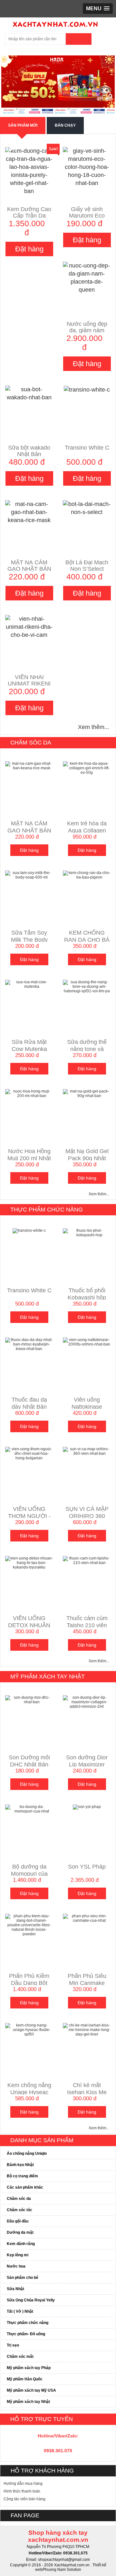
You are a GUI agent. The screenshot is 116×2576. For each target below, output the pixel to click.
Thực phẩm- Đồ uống (26, 2334)
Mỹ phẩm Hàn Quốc (25, 2379)
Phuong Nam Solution (62, 2570)
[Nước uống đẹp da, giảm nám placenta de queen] (87, 277)
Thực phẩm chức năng (47, 1210)
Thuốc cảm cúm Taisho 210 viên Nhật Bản (87, 1625)
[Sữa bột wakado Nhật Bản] (29, 393)
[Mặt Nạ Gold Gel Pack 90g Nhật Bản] (87, 1093)
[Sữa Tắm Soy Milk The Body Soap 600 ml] (29, 875)
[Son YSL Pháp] (87, 1807)
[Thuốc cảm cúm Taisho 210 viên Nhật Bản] (87, 1560)
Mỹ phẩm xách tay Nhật (48, 1677)
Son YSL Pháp (87, 1867)
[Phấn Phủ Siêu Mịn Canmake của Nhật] (87, 1918)
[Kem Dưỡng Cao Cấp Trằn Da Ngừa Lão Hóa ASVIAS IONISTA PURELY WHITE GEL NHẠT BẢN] (29, 171)
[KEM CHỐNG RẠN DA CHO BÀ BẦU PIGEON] (87, 875)
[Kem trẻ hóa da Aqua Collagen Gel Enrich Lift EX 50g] (87, 768)
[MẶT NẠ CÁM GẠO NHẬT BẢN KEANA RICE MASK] (29, 512)
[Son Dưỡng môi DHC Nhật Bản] (29, 1699)
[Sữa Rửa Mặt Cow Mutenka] (29, 984)
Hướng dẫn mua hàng (23, 2484)
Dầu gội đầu (18, 2221)
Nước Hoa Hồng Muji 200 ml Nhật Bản (29, 1158)
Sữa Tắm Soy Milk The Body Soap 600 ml (29, 940)
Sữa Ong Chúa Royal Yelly (31, 2300)
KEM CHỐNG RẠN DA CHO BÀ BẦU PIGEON (87, 940)
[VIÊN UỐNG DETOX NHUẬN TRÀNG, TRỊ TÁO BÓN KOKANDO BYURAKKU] (29, 1562)
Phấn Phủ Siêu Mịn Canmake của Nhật (87, 1983)
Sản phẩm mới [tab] (23, 125)
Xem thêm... (94, 727)
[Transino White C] (87, 389)
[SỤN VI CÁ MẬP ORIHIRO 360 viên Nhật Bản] (87, 1451)
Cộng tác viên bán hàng (24, 2499)
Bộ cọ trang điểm (22, 2176)
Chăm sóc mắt (20, 2357)
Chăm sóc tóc (19, 2210)
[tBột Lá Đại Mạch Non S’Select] (87, 508)
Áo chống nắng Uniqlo (27, 2153)
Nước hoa (16, 2266)
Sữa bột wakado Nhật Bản (29, 451)
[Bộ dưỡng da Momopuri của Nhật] (29, 1809)
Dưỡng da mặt (20, 2232)
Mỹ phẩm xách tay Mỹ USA (31, 2390)
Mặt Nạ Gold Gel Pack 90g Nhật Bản (87, 1158)
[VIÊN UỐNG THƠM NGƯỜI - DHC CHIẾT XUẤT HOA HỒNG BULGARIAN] (29, 1453)
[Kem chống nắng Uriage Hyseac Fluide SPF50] (29, 2029)
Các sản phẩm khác (25, 2187)
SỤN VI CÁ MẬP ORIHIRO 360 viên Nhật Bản (87, 1516)
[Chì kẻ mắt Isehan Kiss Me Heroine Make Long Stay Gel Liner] (87, 2029)
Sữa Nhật (15, 2289)
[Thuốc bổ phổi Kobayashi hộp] (87, 1232)
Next (105, 85)
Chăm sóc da (31, 743)
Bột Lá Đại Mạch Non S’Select (87, 566)
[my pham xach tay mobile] (56, 23)
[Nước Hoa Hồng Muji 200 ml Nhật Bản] (29, 1093)
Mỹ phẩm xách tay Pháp (29, 2368)
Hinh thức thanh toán (22, 2491)
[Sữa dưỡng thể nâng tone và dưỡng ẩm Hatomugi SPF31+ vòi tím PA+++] (87, 986)
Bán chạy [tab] (65, 125)
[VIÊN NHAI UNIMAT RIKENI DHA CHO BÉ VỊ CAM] (29, 627)
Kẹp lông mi (18, 2255)
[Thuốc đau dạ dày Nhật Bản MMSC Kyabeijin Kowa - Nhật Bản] (29, 1344)
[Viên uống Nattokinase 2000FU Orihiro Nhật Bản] (87, 1342)
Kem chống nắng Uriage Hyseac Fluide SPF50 (29, 2092)
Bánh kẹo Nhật (20, 2165)
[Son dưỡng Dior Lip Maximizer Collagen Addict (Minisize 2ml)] (87, 1702)
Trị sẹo (13, 2345)
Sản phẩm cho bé (23, 2278)
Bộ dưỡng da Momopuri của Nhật (29, 1874)
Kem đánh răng (21, 2244)
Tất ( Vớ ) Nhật (20, 2311)
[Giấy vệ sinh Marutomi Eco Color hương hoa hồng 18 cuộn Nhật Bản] (87, 167)
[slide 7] (58, 85)
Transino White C (87, 448)
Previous (11, 85)
